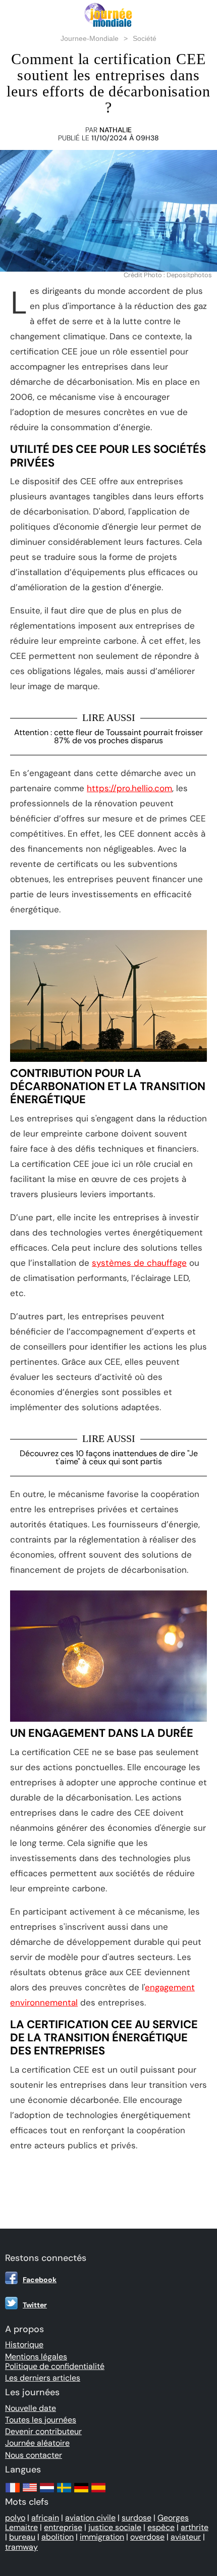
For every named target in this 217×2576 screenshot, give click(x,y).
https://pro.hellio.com (129, 788)
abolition (58, 2537)
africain (45, 2518)
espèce (161, 2527)
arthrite (195, 2527)
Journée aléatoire (37, 2443)
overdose (147, 2537)
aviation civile (90, 2518)
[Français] (13, 2492)
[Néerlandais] (47, 2492)
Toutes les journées (41, 2420)
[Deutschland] (81, 2492)
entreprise (63, 2527)
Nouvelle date (31, 2408)
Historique (24, 2345)
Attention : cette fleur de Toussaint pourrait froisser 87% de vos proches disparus (108, 736)
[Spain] (98, 2492)
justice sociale (115, 2527)
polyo (15, 2518)
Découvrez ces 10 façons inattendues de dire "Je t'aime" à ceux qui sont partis (109, 1457)
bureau (22, 2537)
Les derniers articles (43, 2378)
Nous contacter (34, 2455)
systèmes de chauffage (139, 1263)
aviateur (186, 2537)
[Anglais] (30, 2492)
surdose (137, 2518)
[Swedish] (64, 2492)
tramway (21, 2547)
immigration (102, 2537)
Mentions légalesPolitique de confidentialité (55, 2361)
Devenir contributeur (43, 2431)
